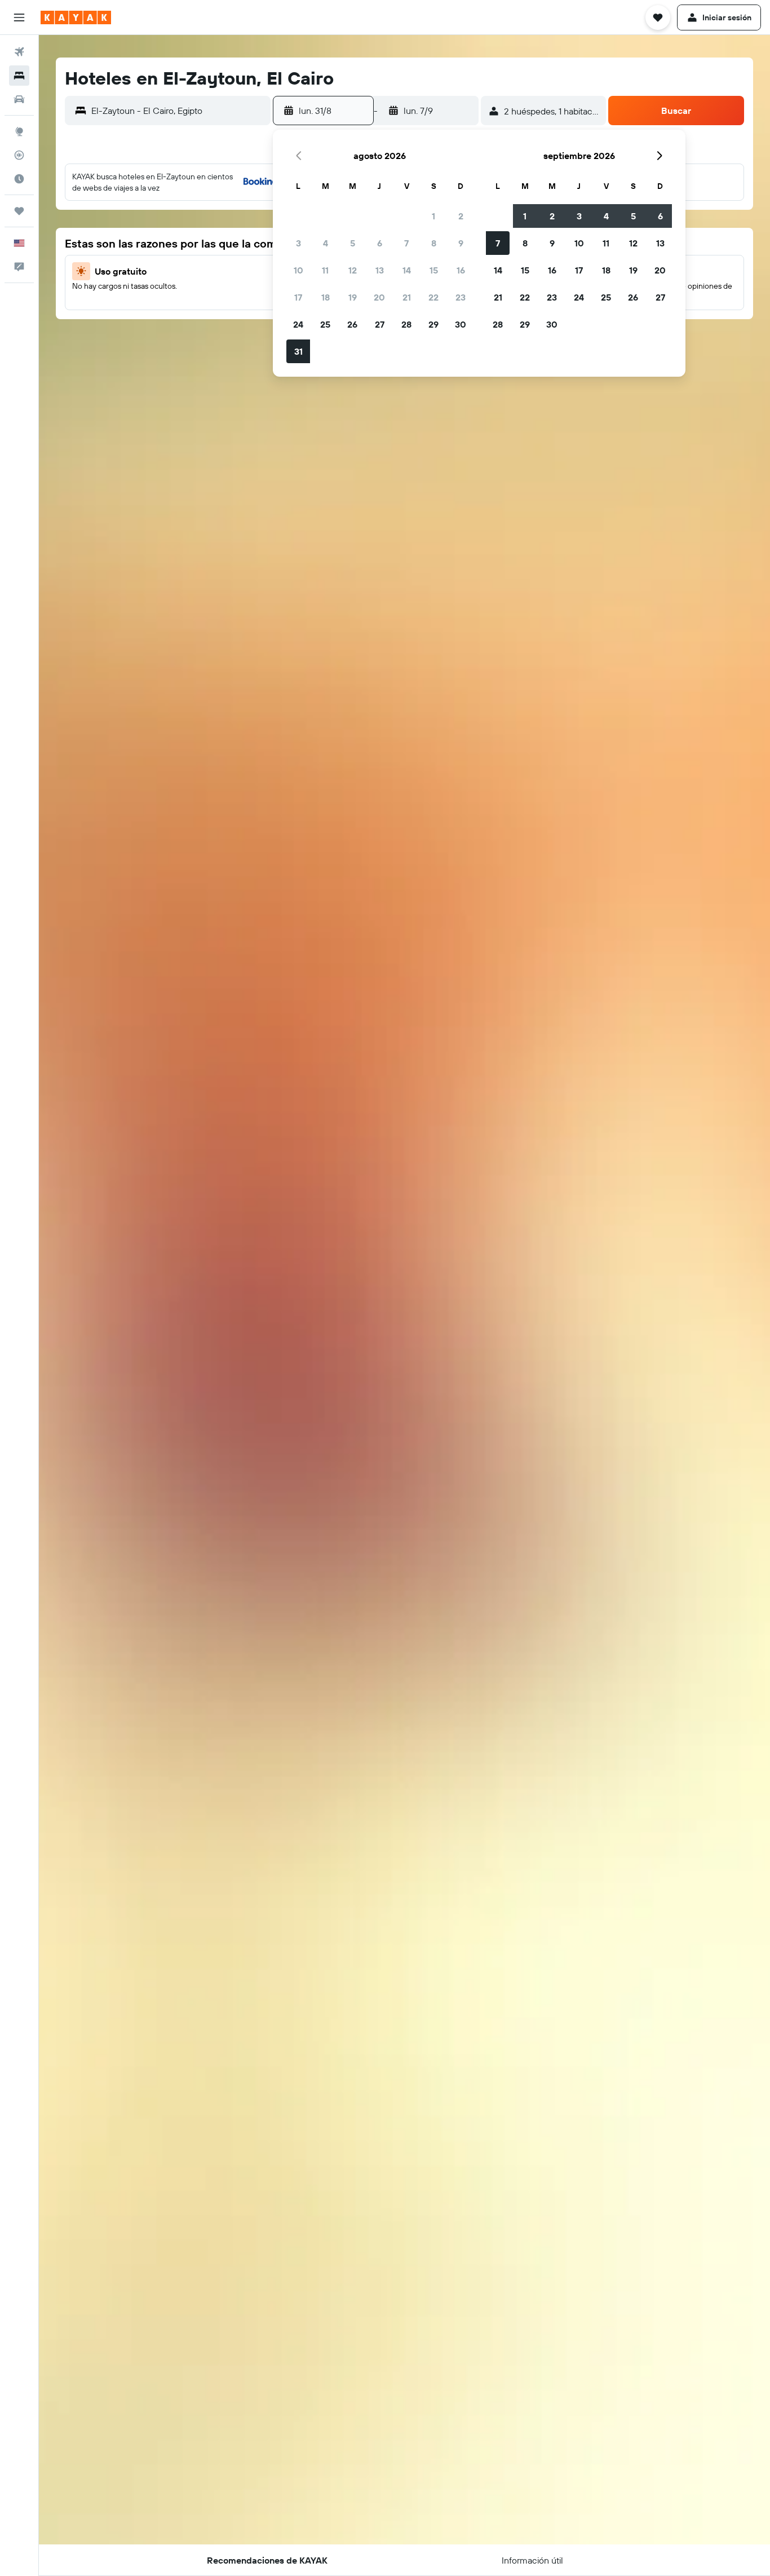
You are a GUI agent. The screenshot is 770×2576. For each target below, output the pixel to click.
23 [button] (461, 297)
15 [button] (434, 270)
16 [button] (461, 270)
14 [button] (407, 270)
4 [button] (326, 243)
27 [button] (380, 324)
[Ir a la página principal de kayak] (76, 17)
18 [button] (326, 297)
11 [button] (325, 270)
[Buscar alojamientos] (19, 76)
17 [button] (298, 297)
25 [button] (325, 324)
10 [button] (298, 270)
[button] (19, 17)
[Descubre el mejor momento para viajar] (19, 179)
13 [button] (380, 270)
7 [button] (406, 243)
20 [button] (379, 297)
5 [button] (353, 243)
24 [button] (298, 324)
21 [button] (407, 297)
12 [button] (353, 270)
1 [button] (433, 216)
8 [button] (434, 243)
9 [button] (461, 243)
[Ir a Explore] (19, 131)
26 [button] (352, 324)
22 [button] (433, 297)
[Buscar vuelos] (19, 52)
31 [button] (298, 351)
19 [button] (353, 297)
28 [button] (406, 324)
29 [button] (433, 324)
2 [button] (461, 216)
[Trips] (19, 211)
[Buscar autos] (19, 99)
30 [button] (461, 324)
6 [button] (380, 243)
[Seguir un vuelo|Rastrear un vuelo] (19, 155)
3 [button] (298, 243)
